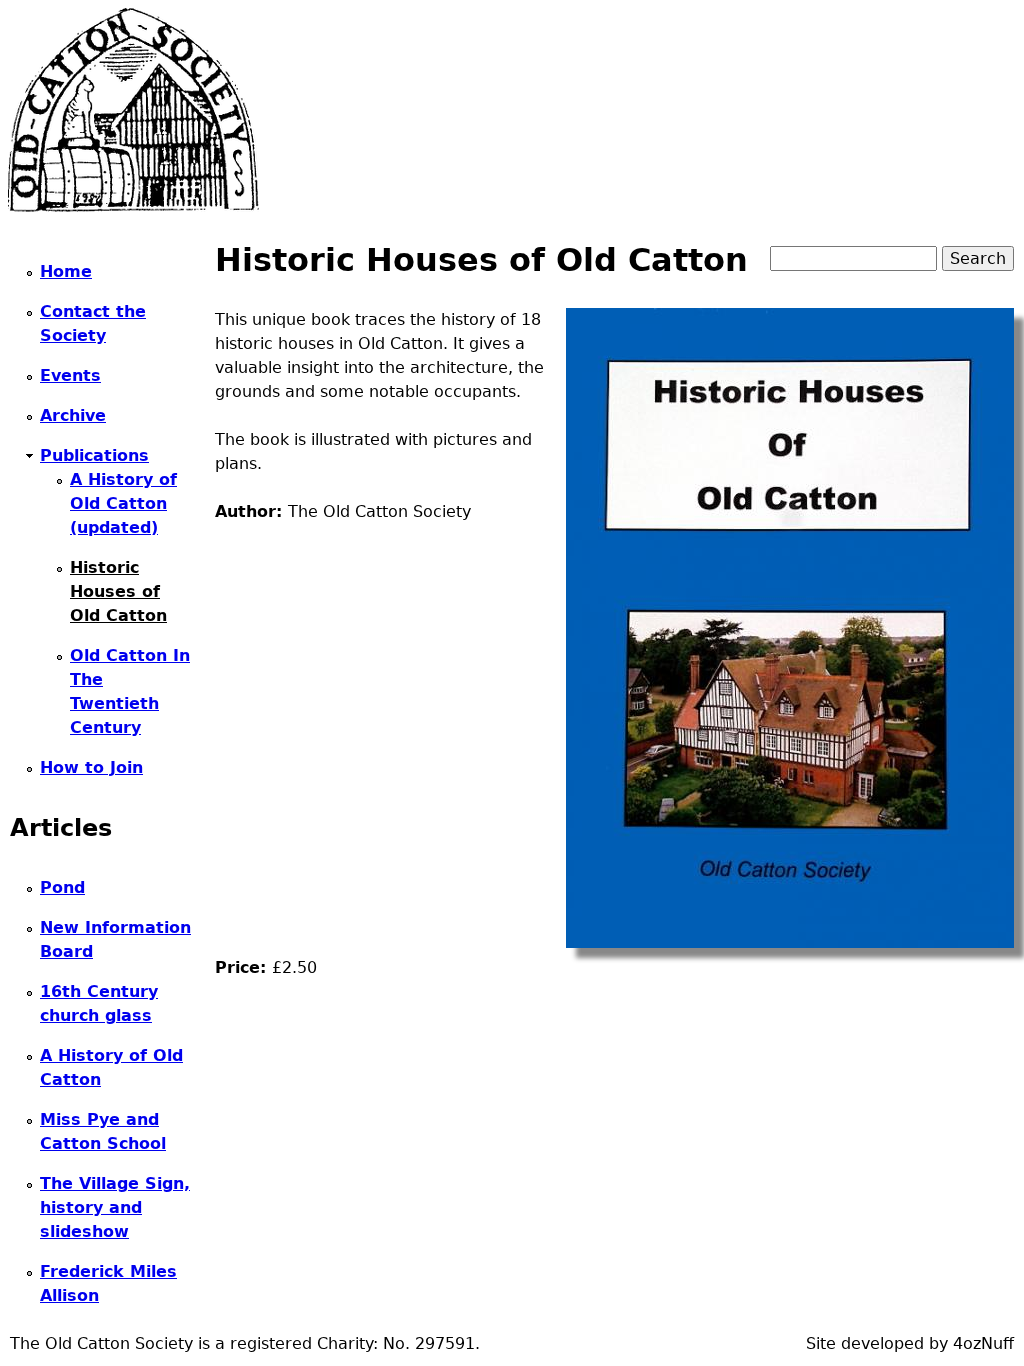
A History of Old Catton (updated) (123, 503)
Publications (94, 455)
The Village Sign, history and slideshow (115, 1207)
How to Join (91, 767)
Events (70, 375)
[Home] (133, 110)
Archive (73, 415)
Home (66, 271)
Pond (62, 887)
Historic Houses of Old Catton (118, 591)
